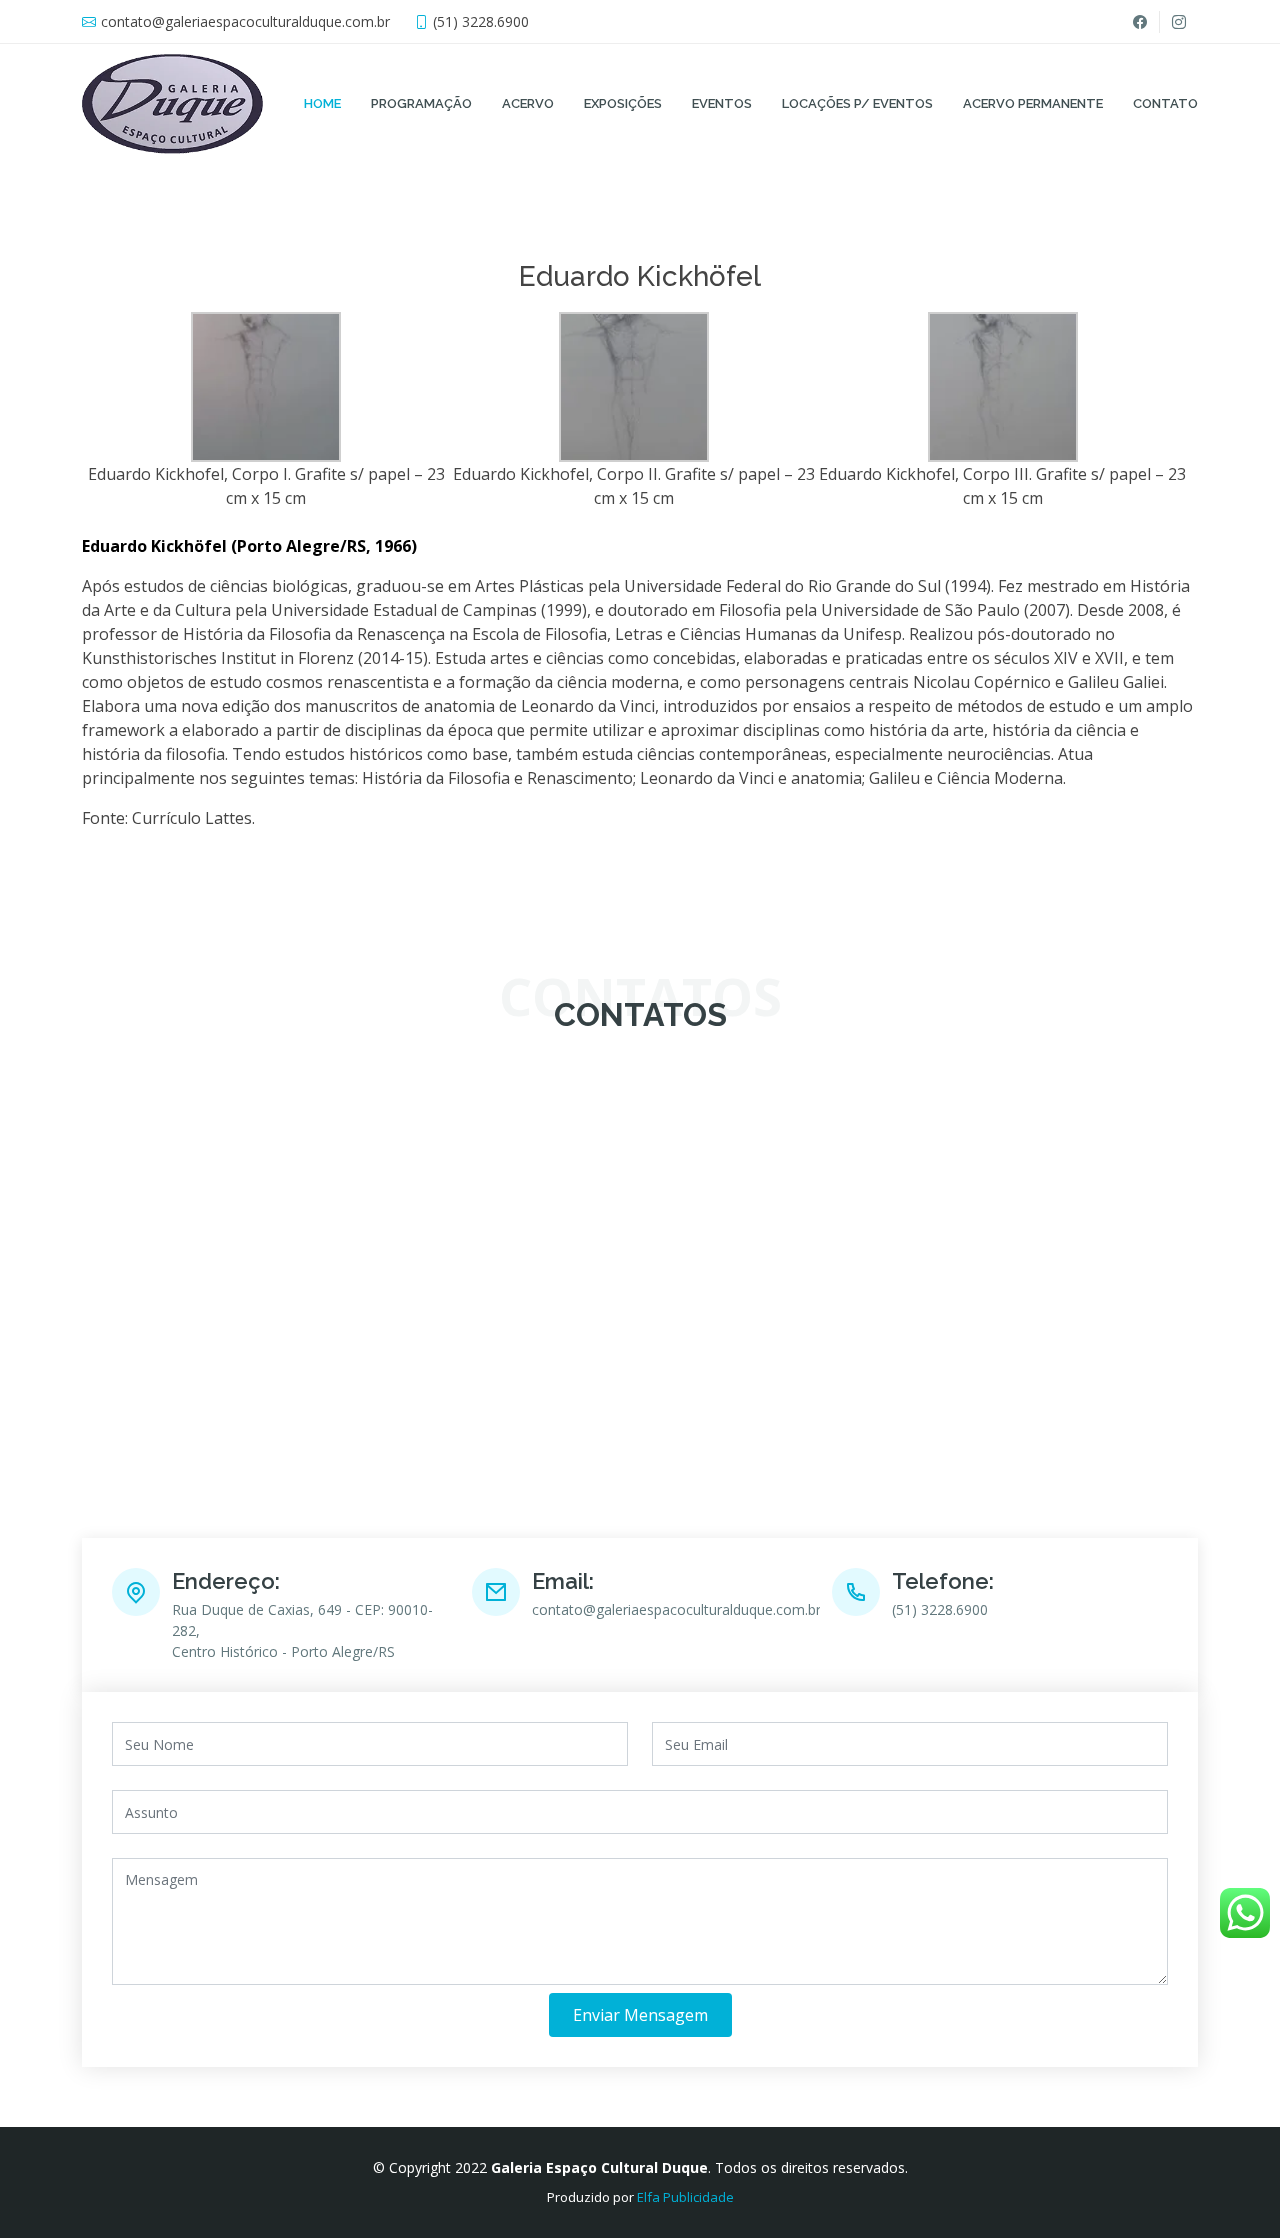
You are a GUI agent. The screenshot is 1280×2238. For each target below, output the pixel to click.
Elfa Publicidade (685, 2197)
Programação (421, 103)
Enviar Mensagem (640, 2015)
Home (322, 103)
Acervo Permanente (1033, 103)
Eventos (722, 103)
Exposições (623, 103)
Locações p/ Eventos (857, 103)
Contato (1165, 103)
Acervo (528, 103)
